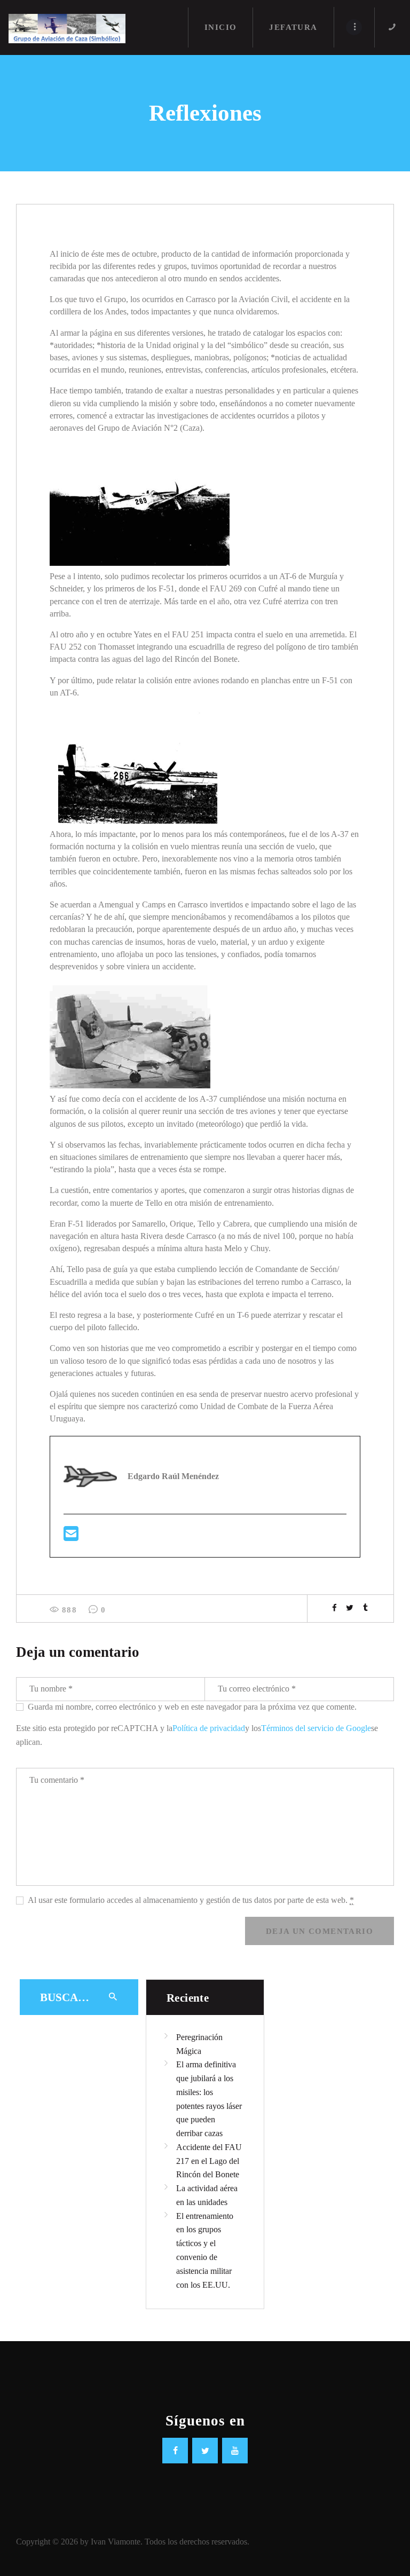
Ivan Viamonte (116, 2542)
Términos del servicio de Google (316, 1728)
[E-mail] (71, 1537)
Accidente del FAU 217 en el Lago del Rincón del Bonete (209, 2161)
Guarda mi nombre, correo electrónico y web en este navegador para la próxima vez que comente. (192, 1707)
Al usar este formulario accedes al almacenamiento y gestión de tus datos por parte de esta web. (191, 1900)
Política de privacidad (209, 1728)
